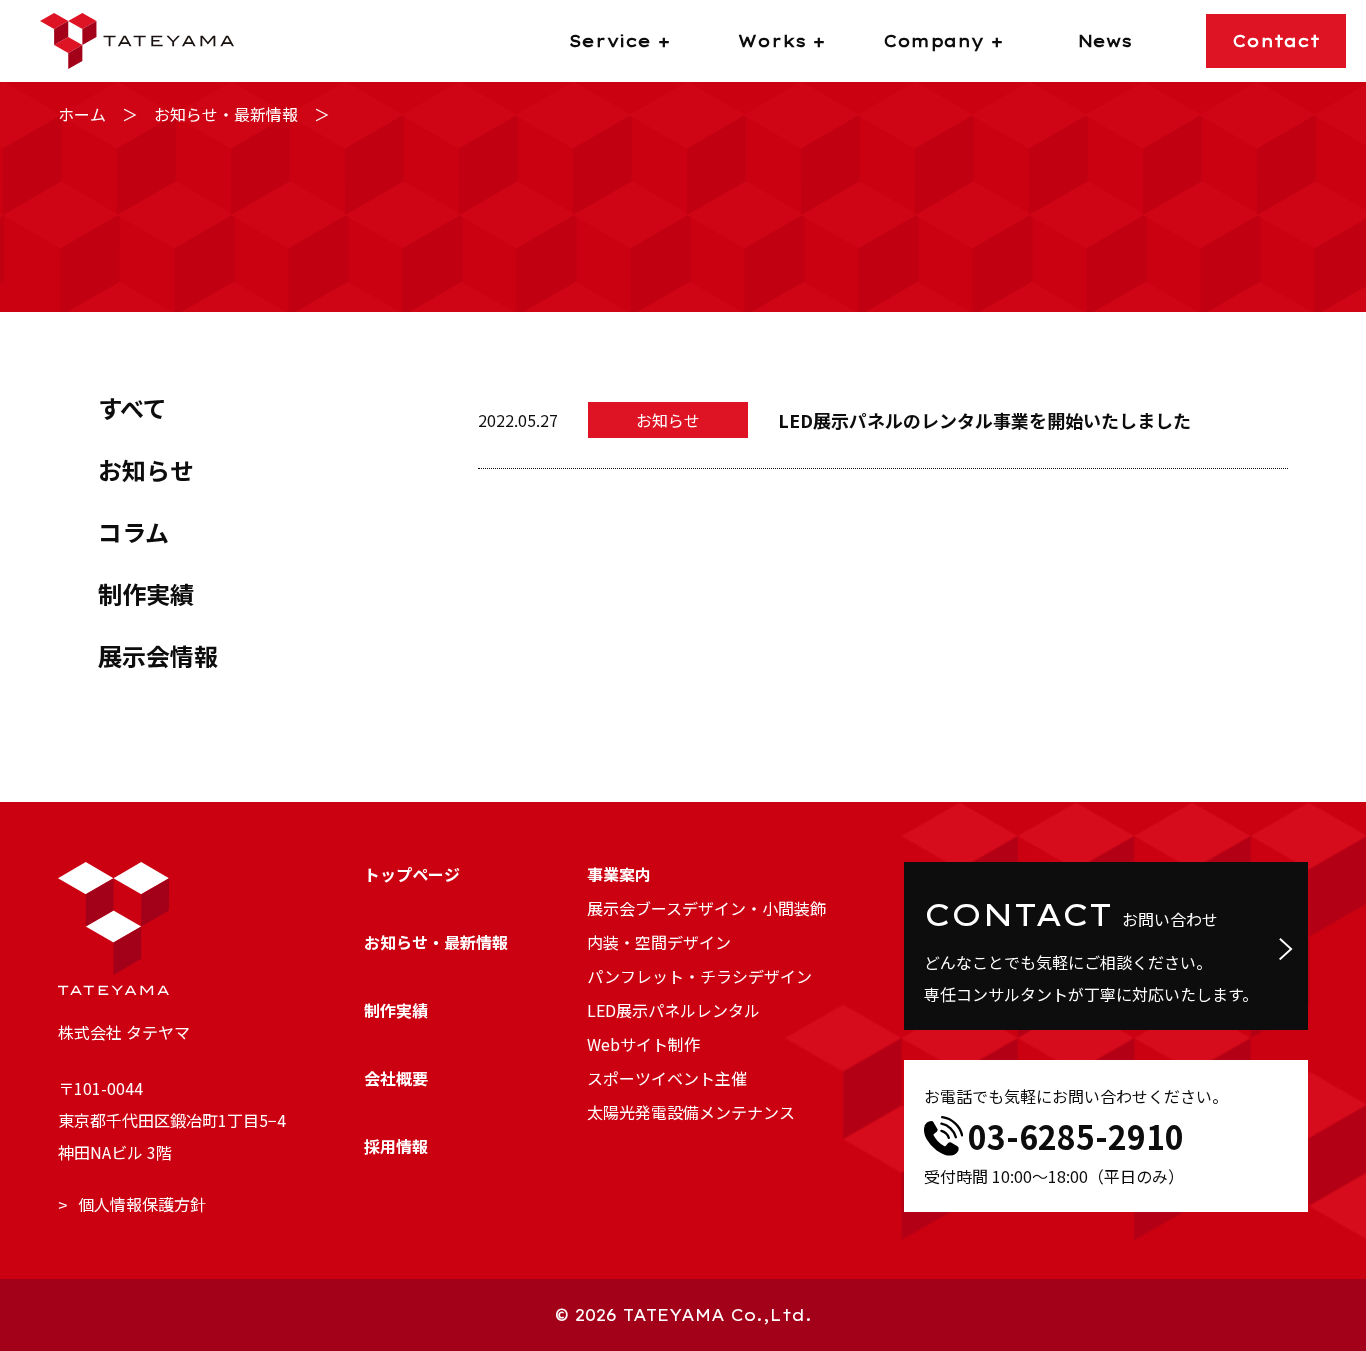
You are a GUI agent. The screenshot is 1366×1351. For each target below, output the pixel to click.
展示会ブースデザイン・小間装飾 (706, 908)
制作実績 (146, 593)
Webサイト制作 (643, 1044)
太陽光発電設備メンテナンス (691, 1112)
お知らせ (146, 469)
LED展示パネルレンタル (673, 1010)
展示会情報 (158, 655)
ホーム (82, 114)
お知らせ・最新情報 (226, 114)
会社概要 (396, 1078)
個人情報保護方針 (142, 1204)
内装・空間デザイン (659, 942)
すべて (132, 407)
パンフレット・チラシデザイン (699, 976)
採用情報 (396, 1146)
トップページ (412, 874)
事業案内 (619, 874)
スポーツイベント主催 (667, 1078)
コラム (133, 531)
